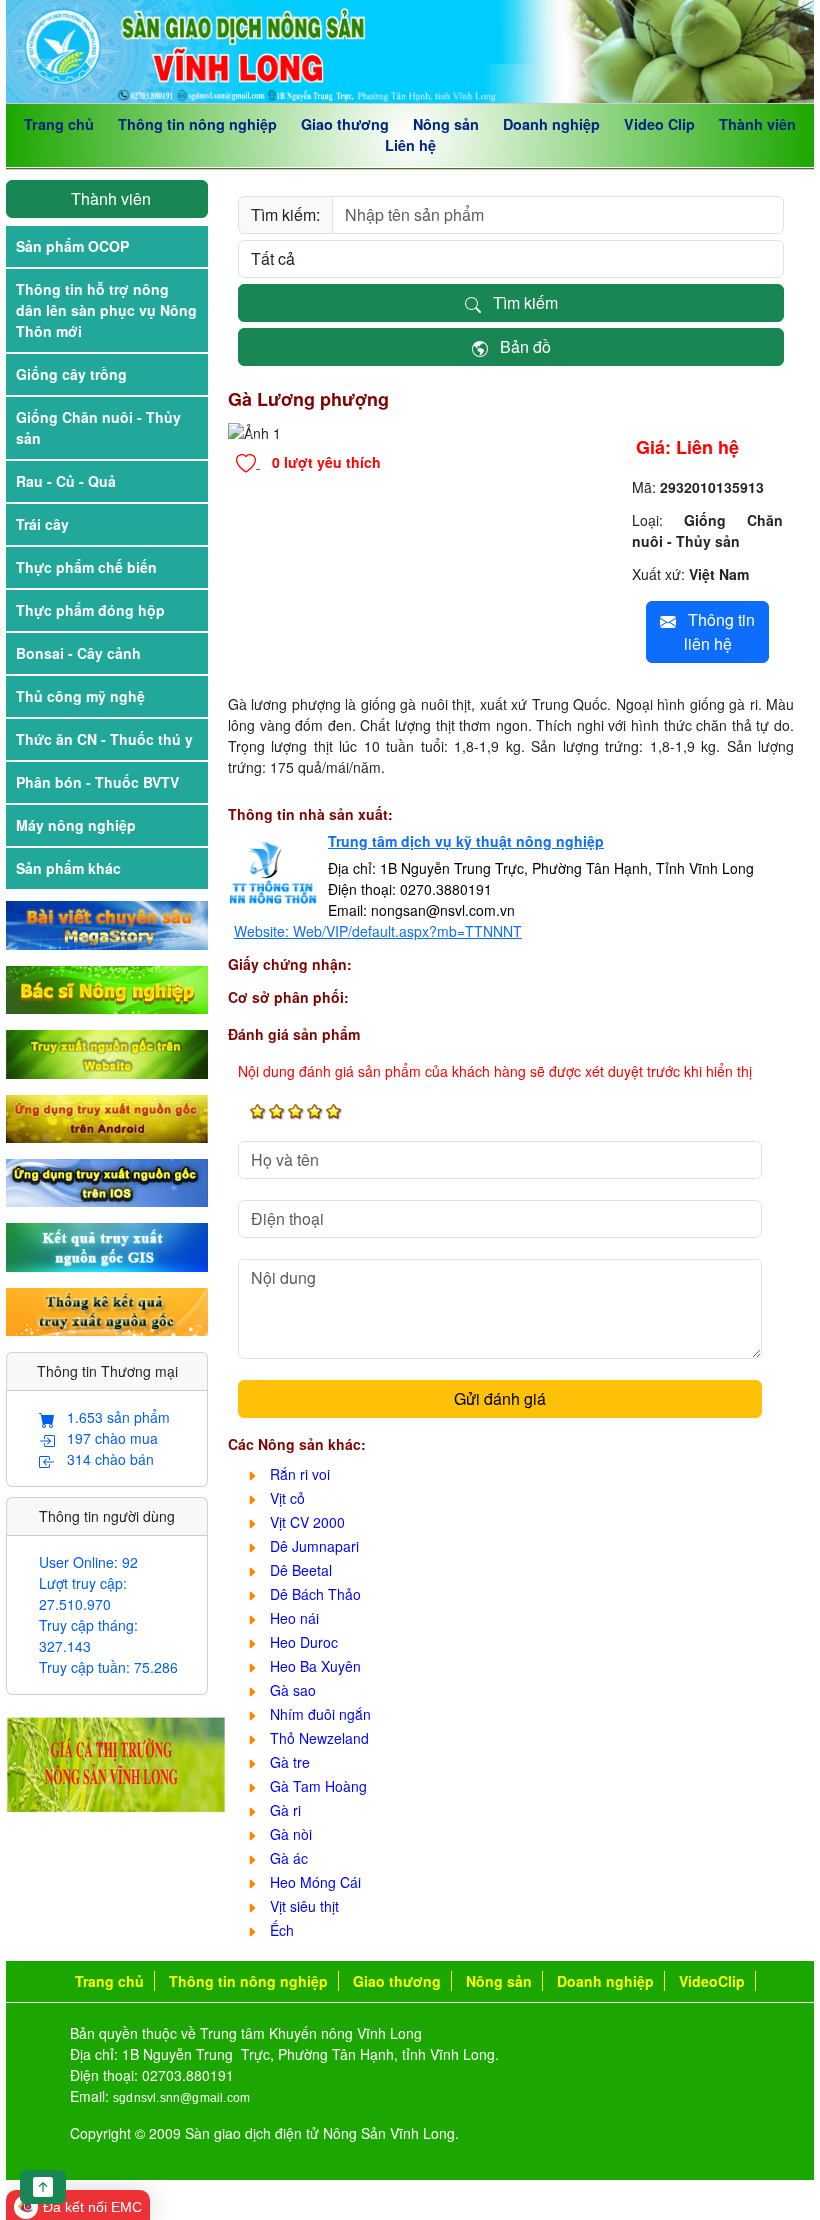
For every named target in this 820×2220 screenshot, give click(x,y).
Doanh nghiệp (551, 124)
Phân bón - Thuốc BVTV (97, 782)
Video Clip (659, 124)
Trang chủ (59, 124)
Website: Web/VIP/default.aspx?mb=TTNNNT (378, 931)
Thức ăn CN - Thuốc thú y (104, 739)
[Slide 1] (413, 416)
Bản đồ (519, 346)
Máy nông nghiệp (76, 825)
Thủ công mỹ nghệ (80, 696)
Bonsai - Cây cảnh (78, 653)
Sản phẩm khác (68, 868)
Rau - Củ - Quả (66, 481)
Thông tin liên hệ (715, 631)
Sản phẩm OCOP (72, 246)
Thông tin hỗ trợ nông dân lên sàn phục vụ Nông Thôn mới (106, 310)
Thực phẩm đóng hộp (90, 610)
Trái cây (42, 524)
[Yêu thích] (248, 462)
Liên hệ (410, 145)
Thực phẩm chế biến (86, 567)
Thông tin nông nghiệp (197, 124)
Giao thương (345, 124)
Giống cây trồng (71, 374)
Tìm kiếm (519, 302)
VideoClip (712, 1981)
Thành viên (757, 124)
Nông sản (446, 124)
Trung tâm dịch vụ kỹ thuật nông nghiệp (466, 841)
